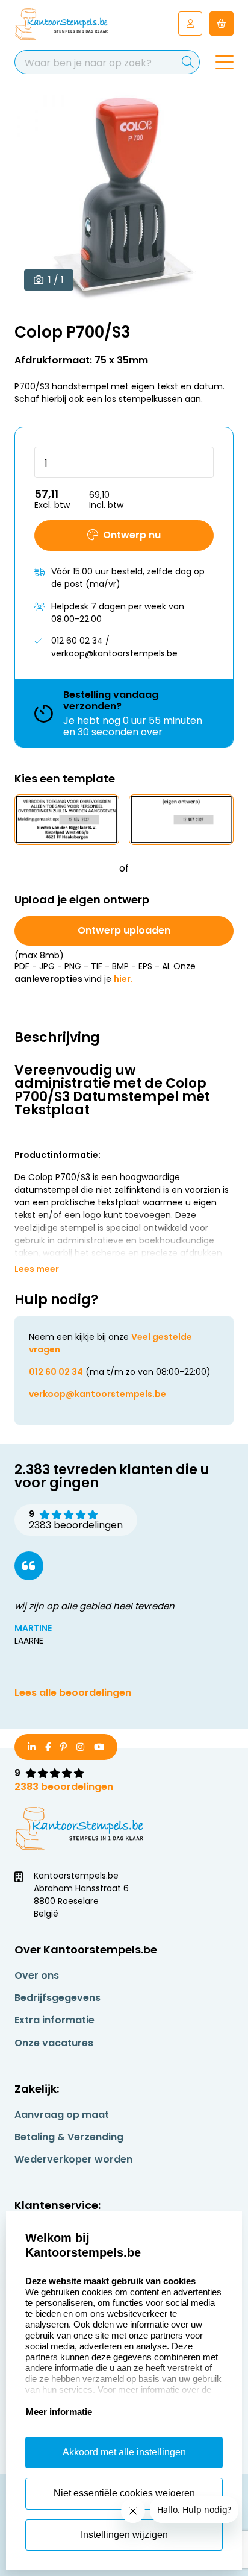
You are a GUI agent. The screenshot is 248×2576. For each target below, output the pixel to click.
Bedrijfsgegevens (57, 1998)
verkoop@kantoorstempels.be (98, 1394)
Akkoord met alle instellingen (124, 2452)
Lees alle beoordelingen (73, 1693)
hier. (123, 979)
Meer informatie (59, 2412)
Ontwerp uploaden (124, 930)
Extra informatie (54, 2020)
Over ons (37, 1975)
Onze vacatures (54, 2043)
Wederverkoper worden (73, 2159)
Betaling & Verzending (69, 2137)
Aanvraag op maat (62, 2115)
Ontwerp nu (132, 535)
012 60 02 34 (56, 1372)
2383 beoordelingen (64, 1787)
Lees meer (37, 1269)
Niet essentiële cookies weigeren (124, 2493)
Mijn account (190, 24)
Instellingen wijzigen (124, 2535)
